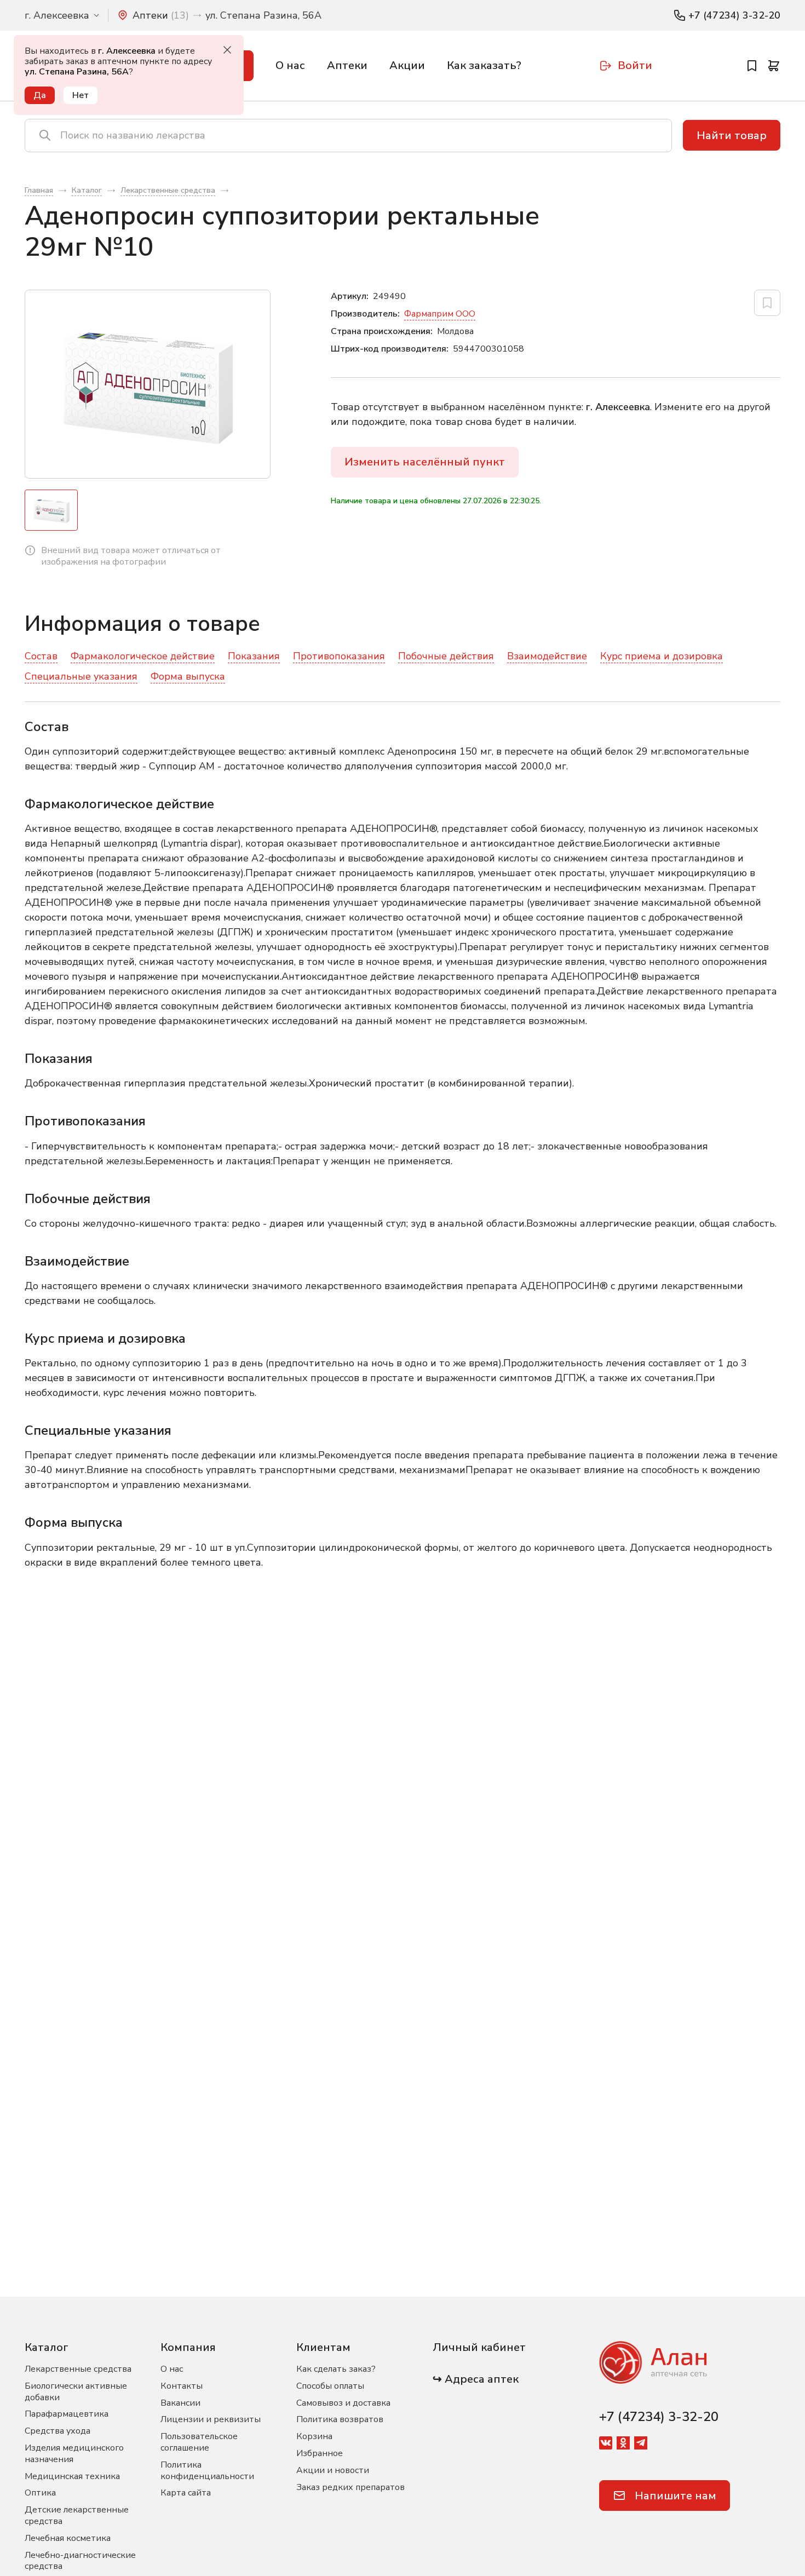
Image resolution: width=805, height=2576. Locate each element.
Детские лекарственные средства (77, 2515)
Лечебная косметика (68, 2538)
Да (40, 95)
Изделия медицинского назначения (74, 2454)
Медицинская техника (72, 2476)
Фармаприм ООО (440, 314)
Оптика (40, 2493)
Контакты (182, 2386)
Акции (407, 65)
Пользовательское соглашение (199, 2442)
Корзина (314, 2436)
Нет (81, 95)
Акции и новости (333, 2470)
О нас (290, 65)
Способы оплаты (330, 2386)
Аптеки (347, 65)
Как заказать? (484, 65)
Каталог (47, 2347)
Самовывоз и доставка (343, 2403)
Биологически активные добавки (76, 2392)
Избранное (320, 2453)
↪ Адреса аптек (476, 2379)
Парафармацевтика (67, 2414)
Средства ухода (58, 2431)
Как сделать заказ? (336, 2369)
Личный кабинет (479, 2347)
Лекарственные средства (78, 2369)
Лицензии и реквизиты (211, 2419)
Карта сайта (186, 2493)
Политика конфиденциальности (207, 2471)
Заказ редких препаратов (350, 2487)
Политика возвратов (340, 2419)
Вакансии (180, 2403)
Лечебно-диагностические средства (80, 2561)
